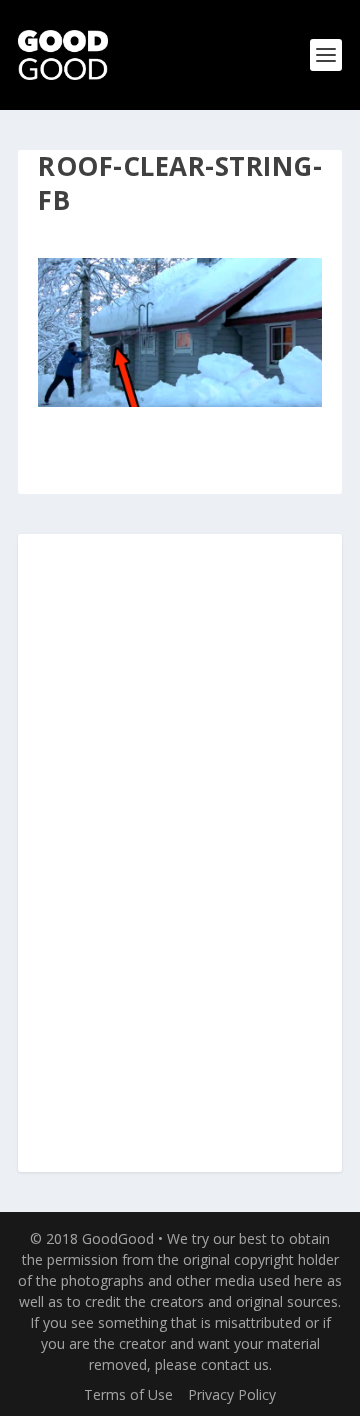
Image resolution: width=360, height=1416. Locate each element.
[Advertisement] (183, 854)
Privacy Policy (232, 1394)
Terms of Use (128, 1394)
